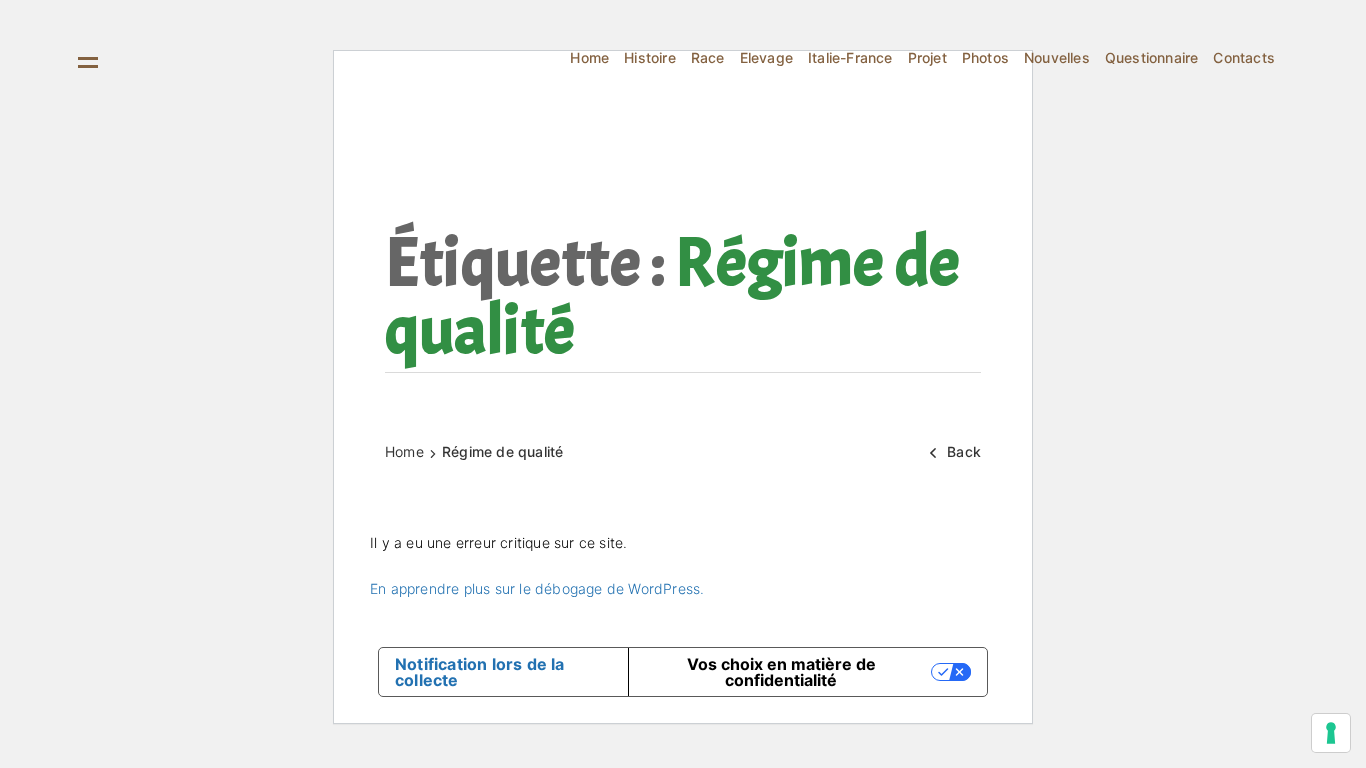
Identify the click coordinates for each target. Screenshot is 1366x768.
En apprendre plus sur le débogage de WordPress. (537, 588)
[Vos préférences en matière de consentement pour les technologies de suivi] (1331, 733)
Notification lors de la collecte (480, 672)
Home (404, 451)
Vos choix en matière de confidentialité (781, 672)
